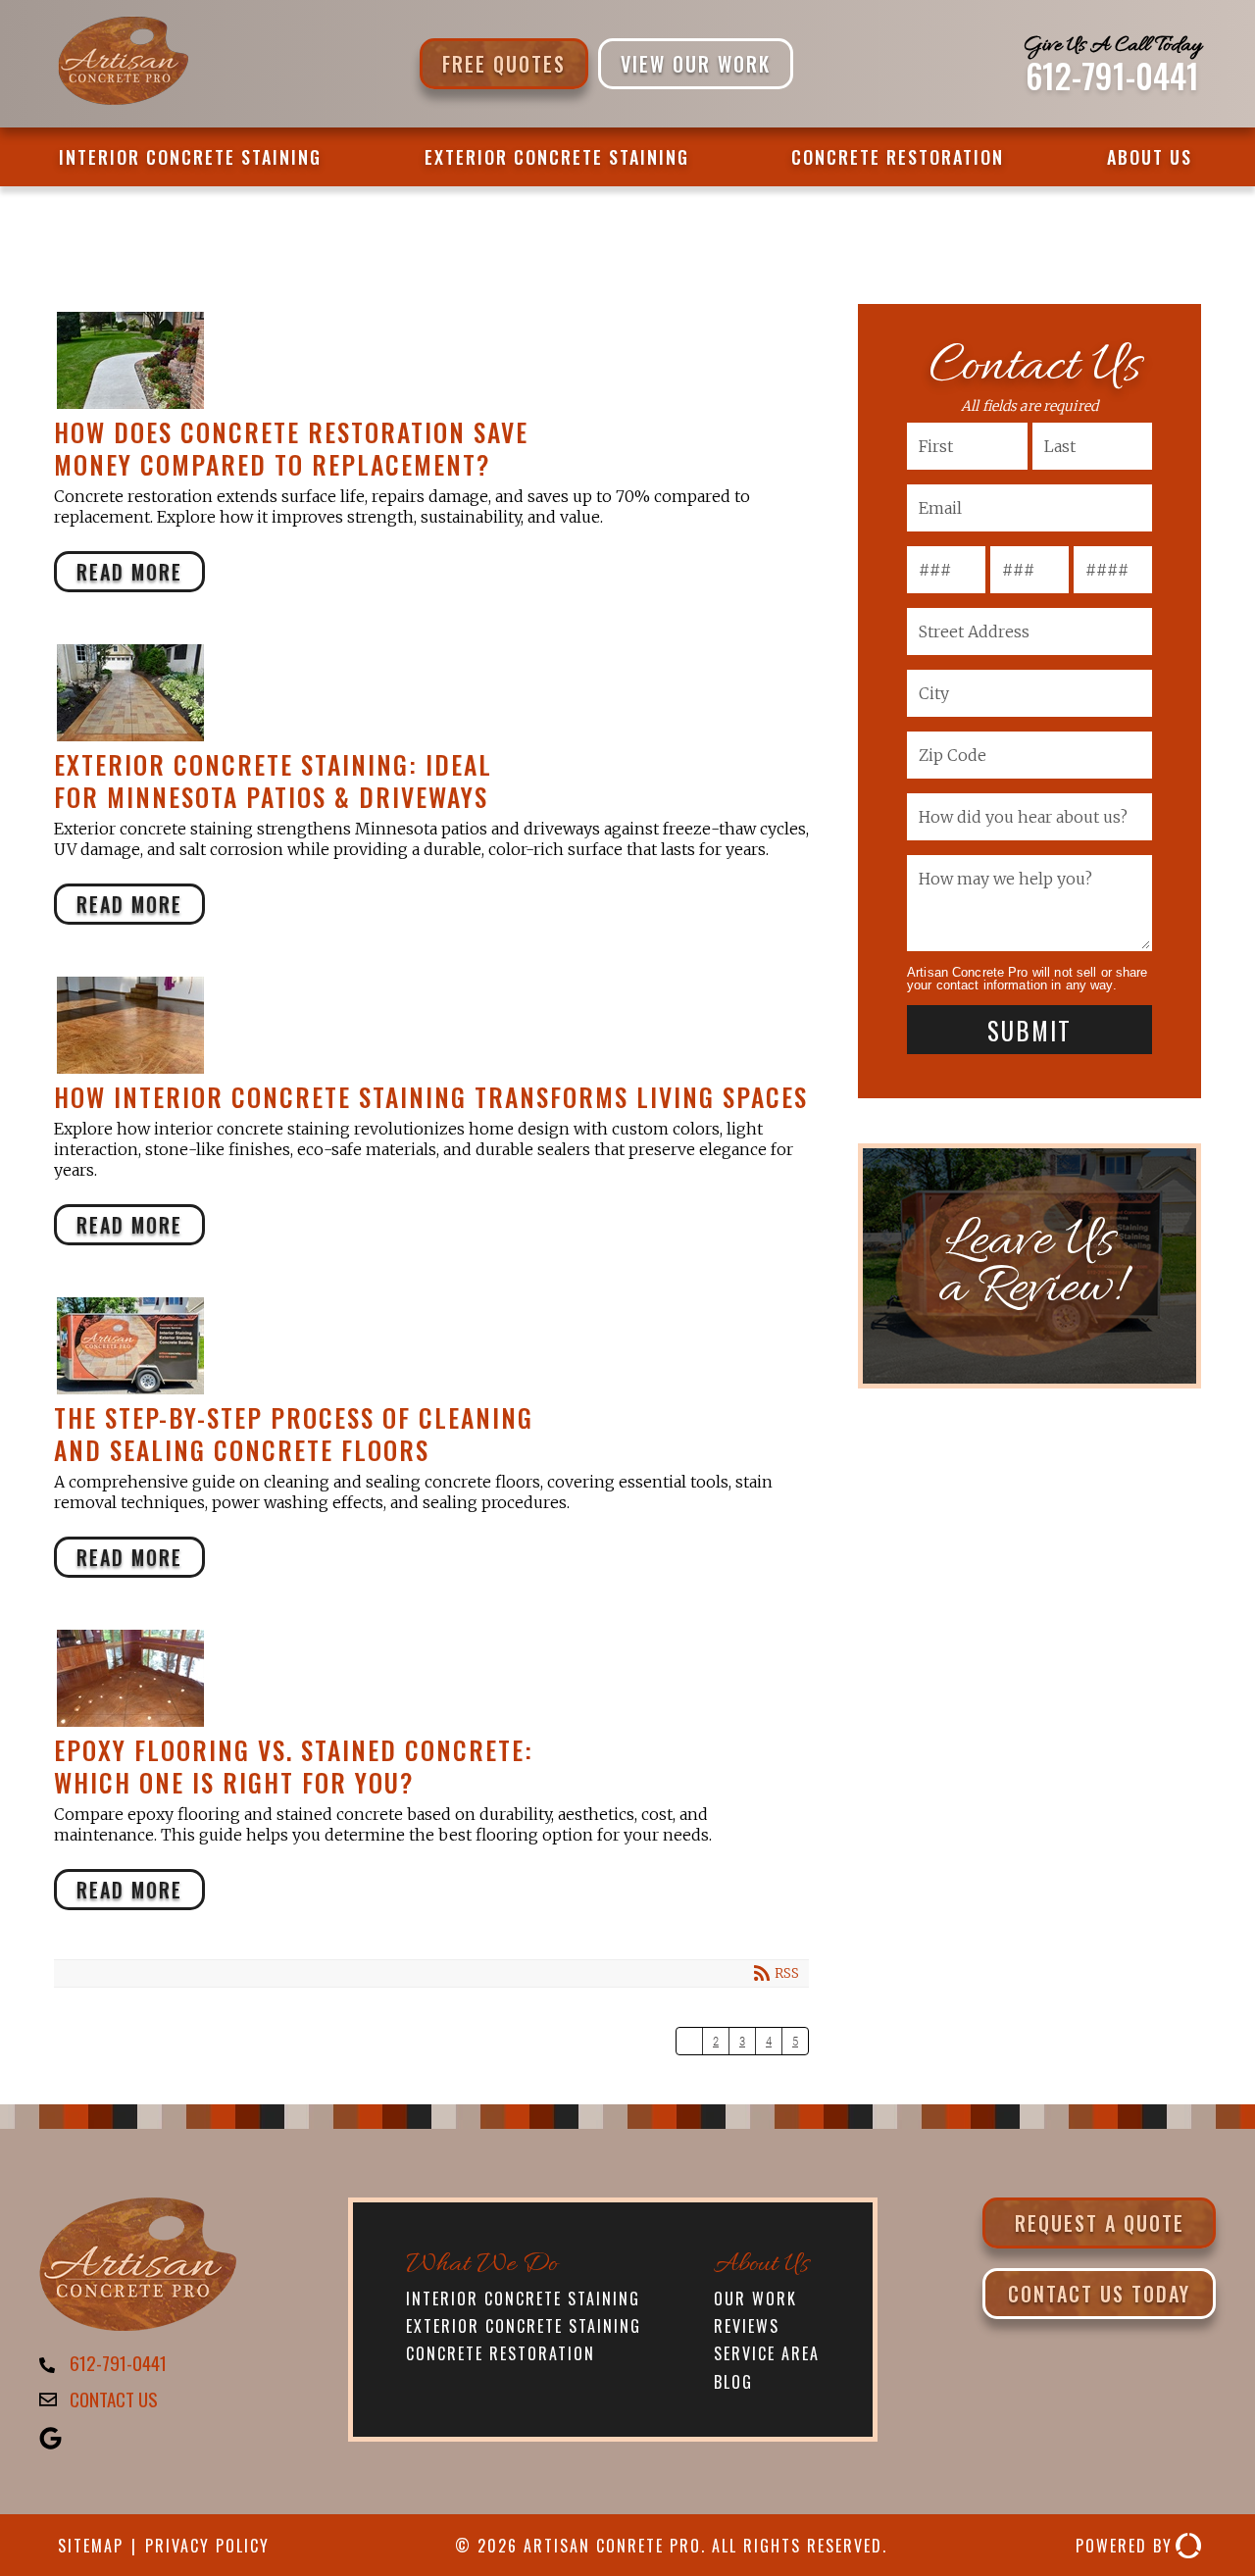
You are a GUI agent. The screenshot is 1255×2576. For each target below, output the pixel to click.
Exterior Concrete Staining (557, 157)
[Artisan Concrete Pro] (122, 102)
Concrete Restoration (898, 157)
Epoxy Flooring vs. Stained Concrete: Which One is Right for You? (424, 1678)
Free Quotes (504, 64)
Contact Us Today (1099, 2294)
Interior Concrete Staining (190, 157)
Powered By (1124, 2546)
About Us (1150, 157)
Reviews (747, 2326)
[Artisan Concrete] (138, 2322)
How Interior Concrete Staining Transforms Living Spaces (424, 1025)
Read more (129, 572)
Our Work (755, 2298)
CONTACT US (114, 2399)
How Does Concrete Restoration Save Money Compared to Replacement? (424, 360)
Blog (733, 2382)
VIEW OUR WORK (696, 64)
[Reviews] (1029, 1266)
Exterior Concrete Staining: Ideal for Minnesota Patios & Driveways (424, 693)
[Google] (53, 2441)
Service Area (767, 2353)
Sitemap (91, 2546)
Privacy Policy (207, 2546)
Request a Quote (1100, 2223)
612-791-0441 (1112, 76)
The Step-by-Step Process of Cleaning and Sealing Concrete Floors (424, 1346)
